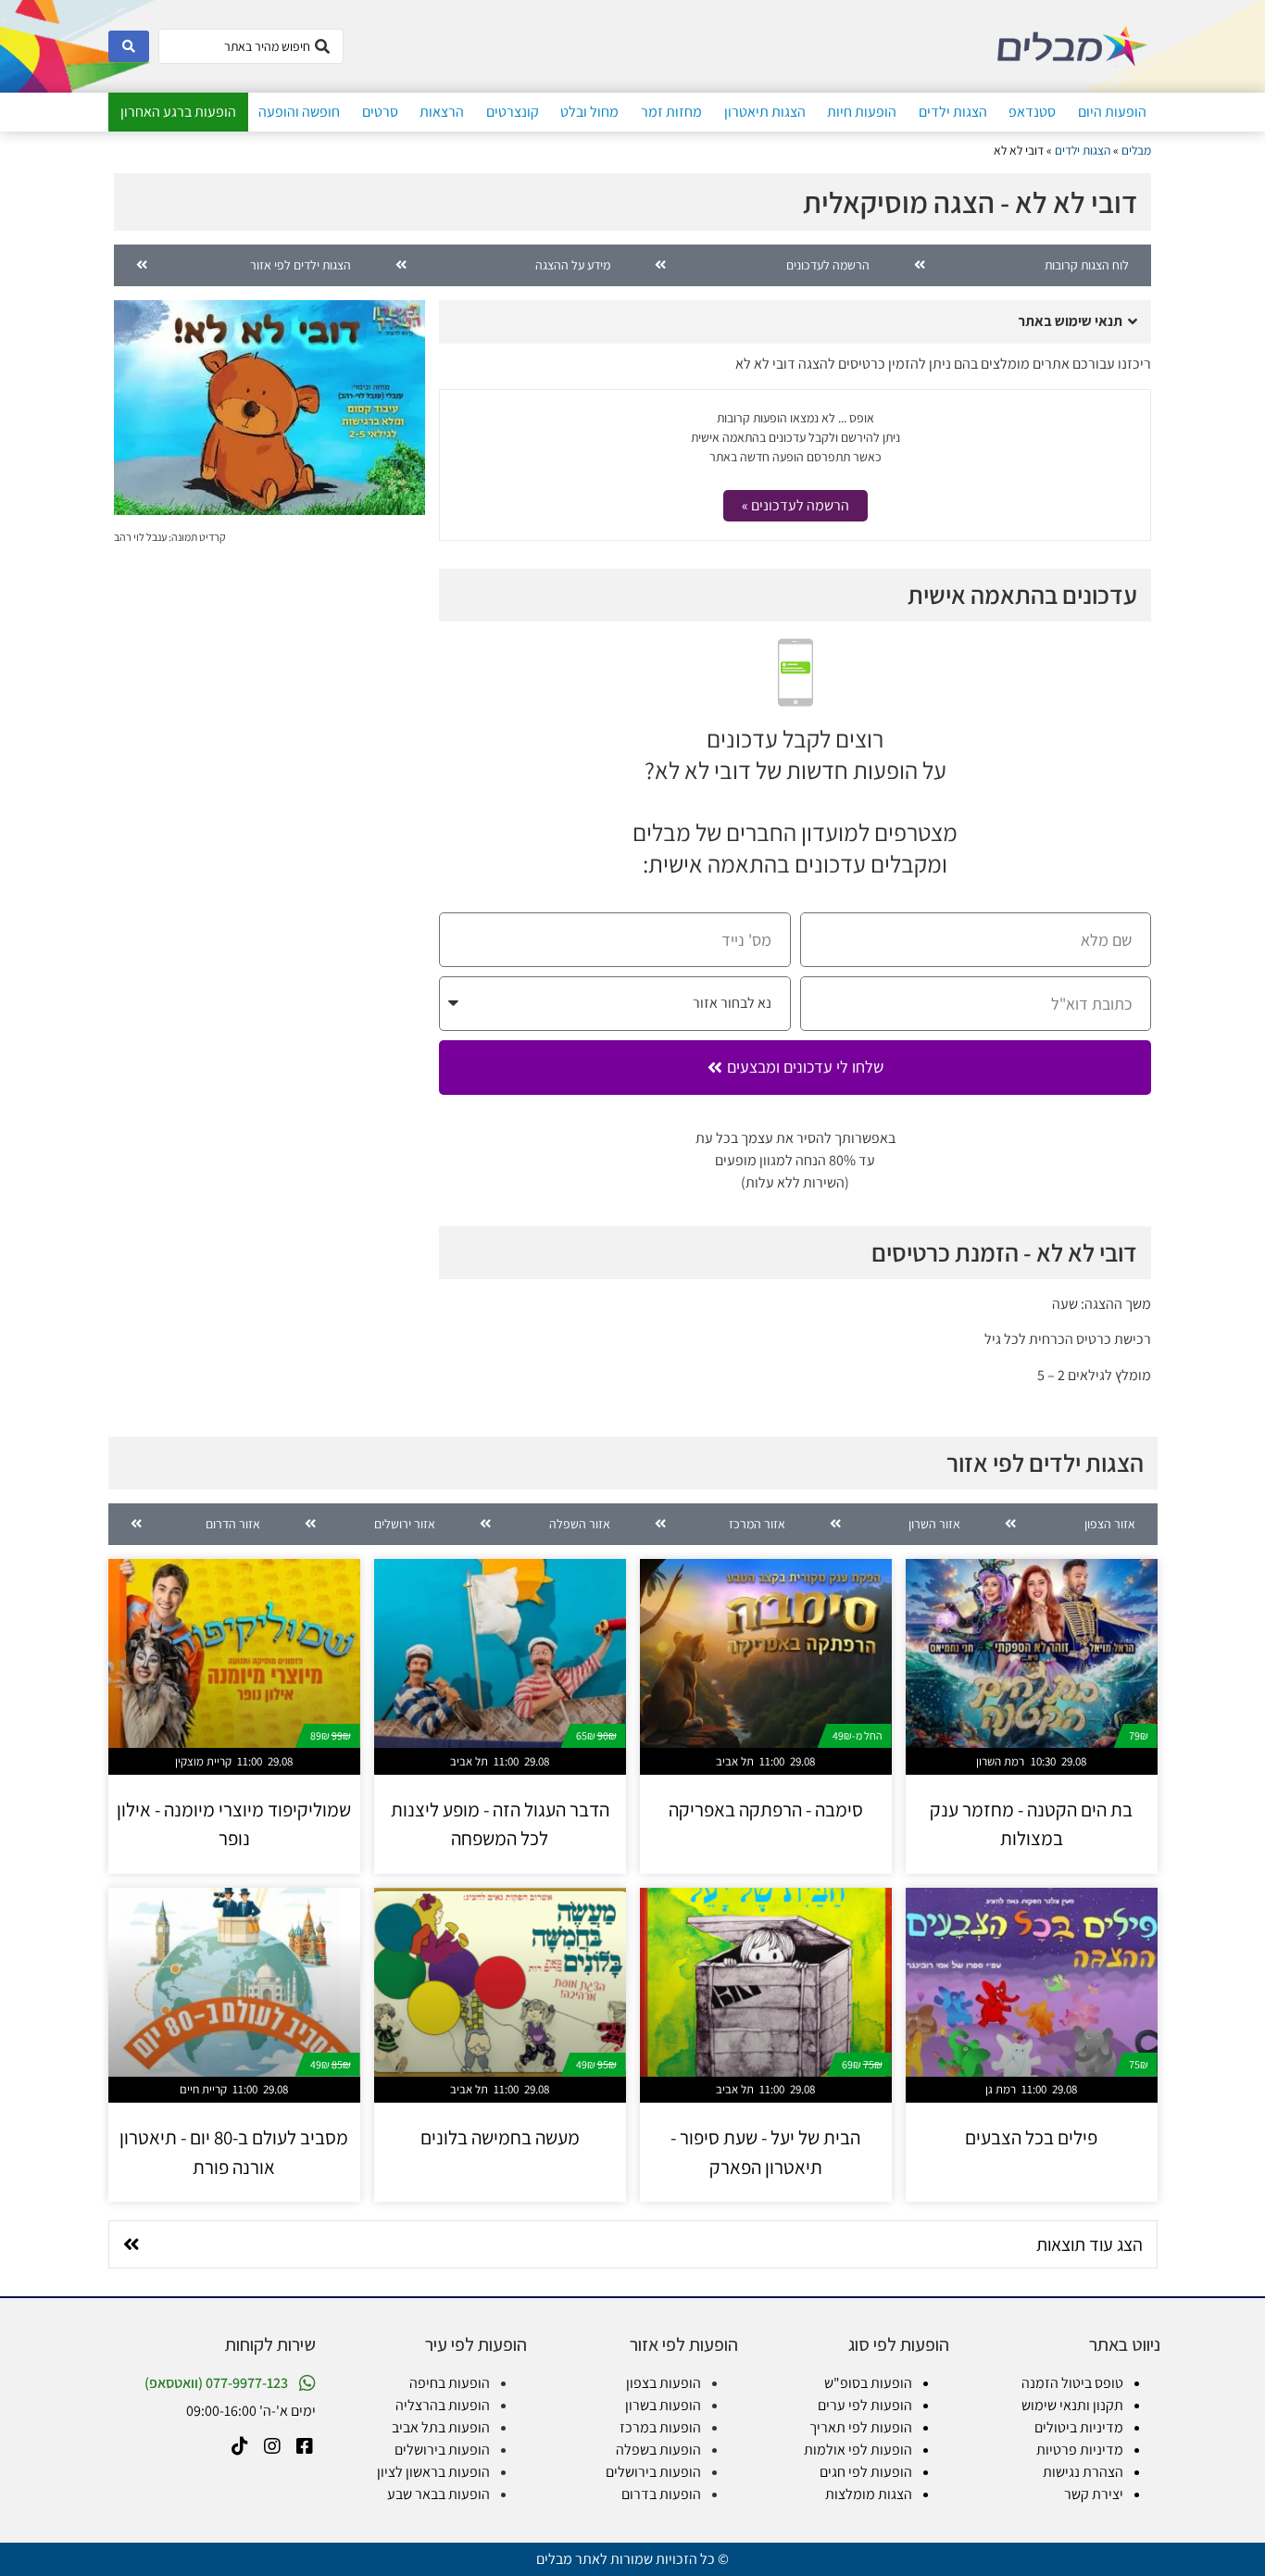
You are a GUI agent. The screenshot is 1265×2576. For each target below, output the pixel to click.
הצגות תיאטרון (765, 112)
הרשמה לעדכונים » (795, 505)
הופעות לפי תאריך (861, 2427)
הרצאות (442, 112)
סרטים (380, 112)
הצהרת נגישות (1083, 2472)
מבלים (1136, 150)
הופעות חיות (862, 112)
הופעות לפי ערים (865, 2405)
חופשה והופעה (299, 112)
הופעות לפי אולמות (858, 2450)
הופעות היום (1112, 112)
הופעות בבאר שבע (438, 2494)
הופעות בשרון (663, 2405)
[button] (795, 322)
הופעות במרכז (660, 2427)
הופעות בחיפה (450, 2383)
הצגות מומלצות (869, 2494)
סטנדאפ (1032, 112)
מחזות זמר (671, 112)
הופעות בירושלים (653, 2472)
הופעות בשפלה (658, 2450)
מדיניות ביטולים (1079, 2427)
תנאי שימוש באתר (1070, 321)
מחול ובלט (589, 112)
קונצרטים (513, 112)
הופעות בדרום (661, 2494)
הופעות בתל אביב (441, 2427)
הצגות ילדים (953, 112)
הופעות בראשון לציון (433, 2472)
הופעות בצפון (664, 2383)
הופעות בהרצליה (443, 2405)
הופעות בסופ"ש (868, 2383)
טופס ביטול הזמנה (1072, 2383)
